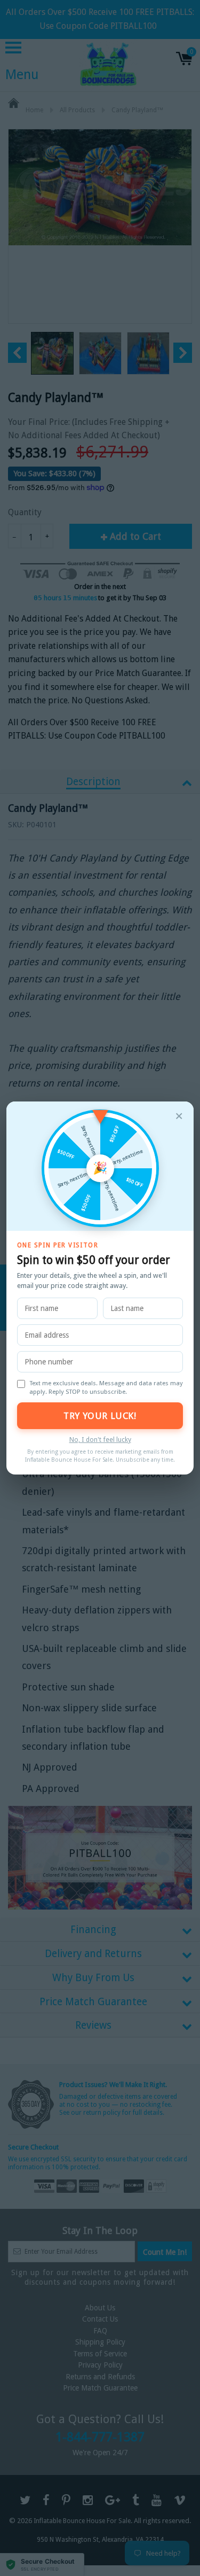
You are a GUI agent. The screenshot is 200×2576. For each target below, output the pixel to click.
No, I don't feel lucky (100, 1440)
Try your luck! (100, 1416)
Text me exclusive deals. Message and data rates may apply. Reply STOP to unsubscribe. (106, 1387)
